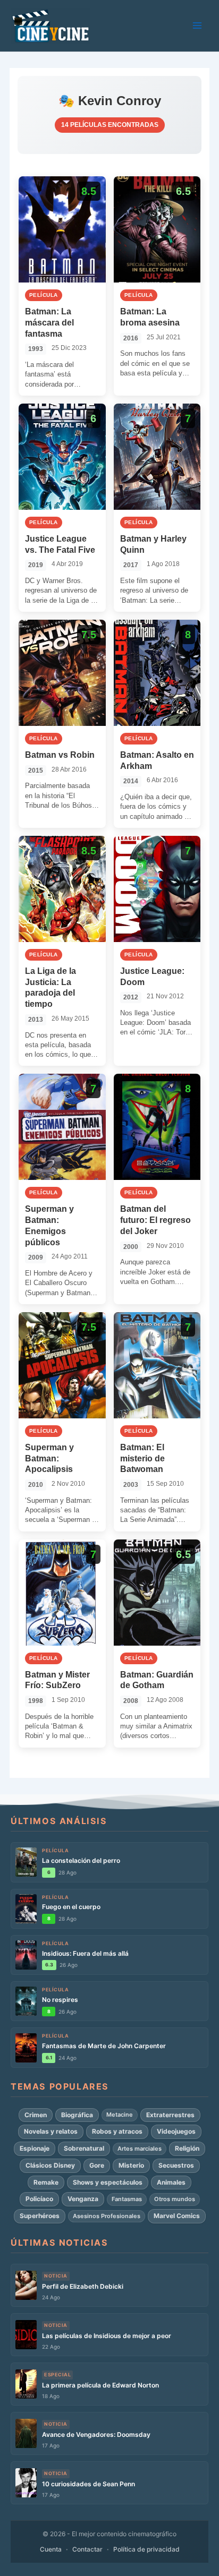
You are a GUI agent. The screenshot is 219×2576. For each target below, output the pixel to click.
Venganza (83, 2199)
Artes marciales (140, 2149)
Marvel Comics (177, 2216)
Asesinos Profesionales (107, 2216)
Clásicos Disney (50, 2165)
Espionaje (35, 2148)
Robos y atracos (117, 2131)
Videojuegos (176, 2131)
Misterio (131, 2165)
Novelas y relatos (51, 2131)
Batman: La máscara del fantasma (49, 323)
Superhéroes (40, 2216)
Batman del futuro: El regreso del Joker (155, 1220)
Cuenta (51, 2549)
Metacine (120, 2115)
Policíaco (39, 2199)
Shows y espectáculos (108, 2182)
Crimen (36, 2115)
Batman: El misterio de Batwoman (142, 1458)
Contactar (87, 2549)
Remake (46, 2182)
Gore (97, 2165)
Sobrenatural (84, 2148)
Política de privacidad (146, 2549)
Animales (171, 2182)
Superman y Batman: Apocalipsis (49, 1458)
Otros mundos (175, 2199)
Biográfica (77, 2115)
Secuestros (176, 2165)
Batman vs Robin (60, 755)
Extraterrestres (170, 2115)
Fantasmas (127, 2199)
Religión (187, 2148)
